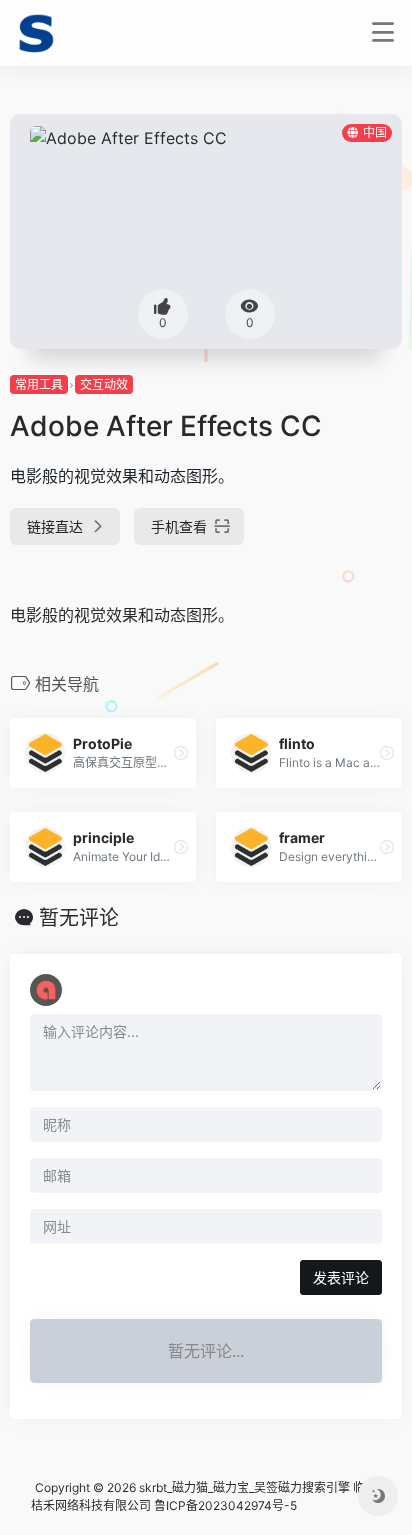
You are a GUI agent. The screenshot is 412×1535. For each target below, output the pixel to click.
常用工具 (39, 384)
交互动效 (104, 384)
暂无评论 (79, 918)
